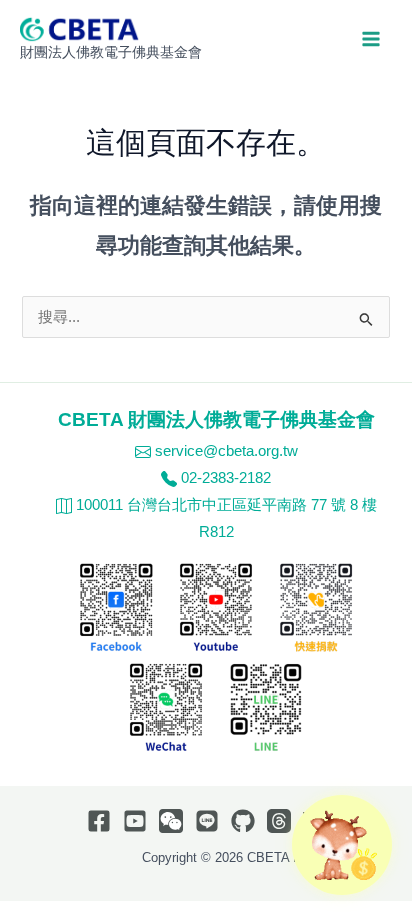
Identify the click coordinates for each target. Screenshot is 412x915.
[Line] (207, 821)
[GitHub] (243, 821)
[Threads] (279, 821)
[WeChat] (171, 821)
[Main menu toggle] (371, 39)
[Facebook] (99, 821)
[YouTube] (135, 821)
